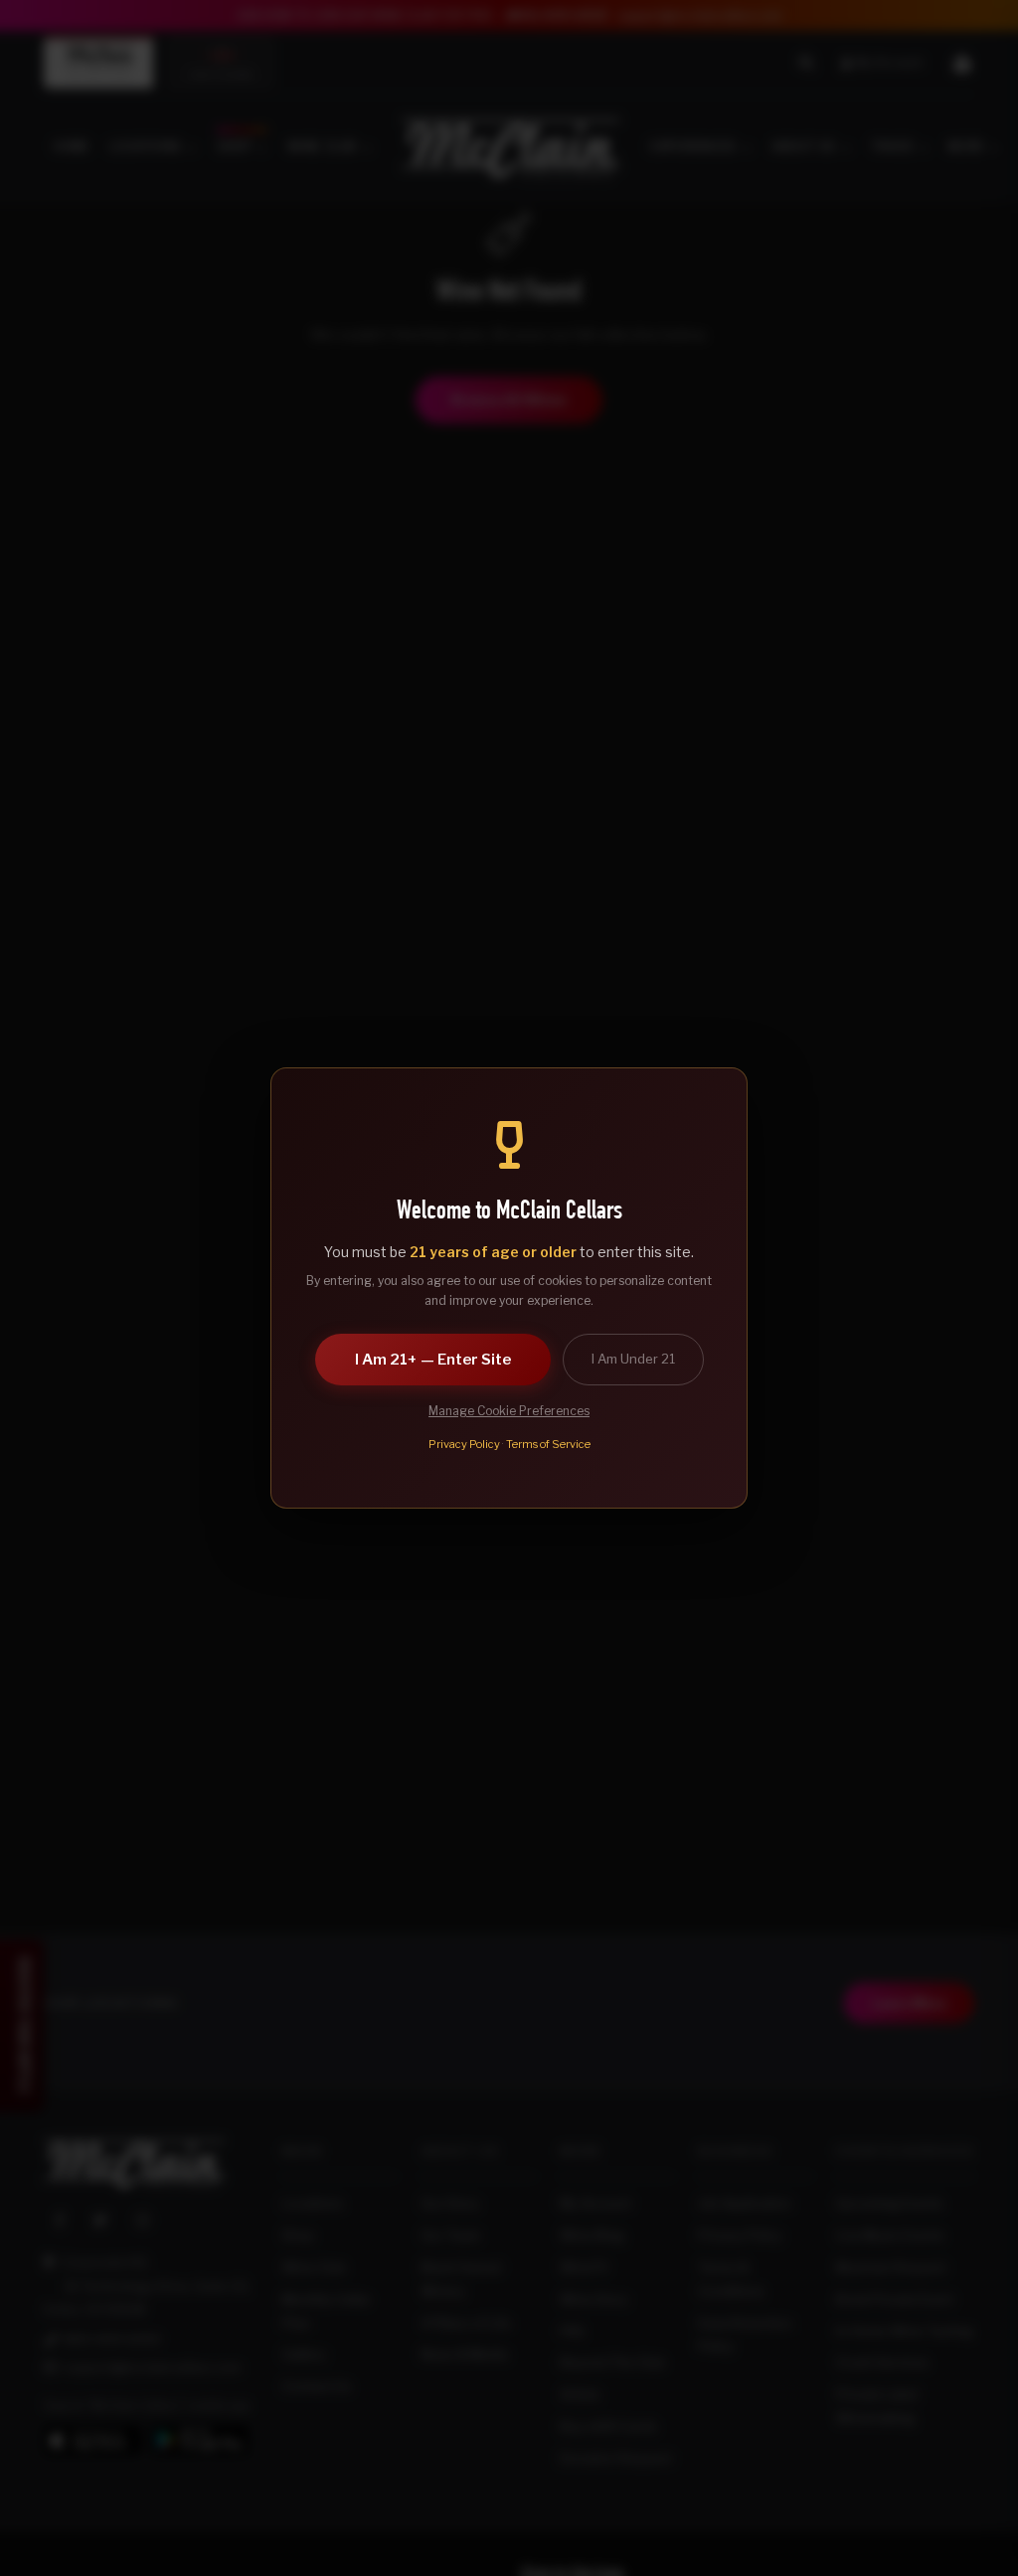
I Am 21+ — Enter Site (433, 1360)
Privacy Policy (464, 1444)
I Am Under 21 (633, 1359)
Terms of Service (548, 1444)
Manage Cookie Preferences (509, 1411)
